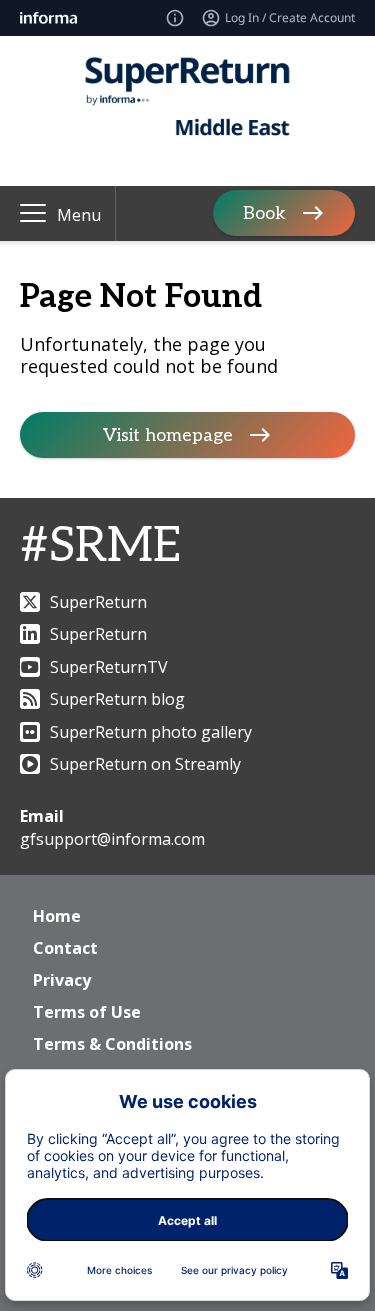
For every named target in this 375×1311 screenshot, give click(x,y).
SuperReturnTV (109, 667)
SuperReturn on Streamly (145, 764)
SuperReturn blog (117, 699)
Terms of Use (87, 1012)
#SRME (100, 546)
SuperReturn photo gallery (151, 732)
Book (264, 213)
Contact (65, 948)
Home (57, 916)
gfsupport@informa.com (112, 839)
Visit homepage (168, 435)
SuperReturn (98, 602)
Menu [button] (79, 215)
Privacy (62, 980)
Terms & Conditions (112, 1044)
